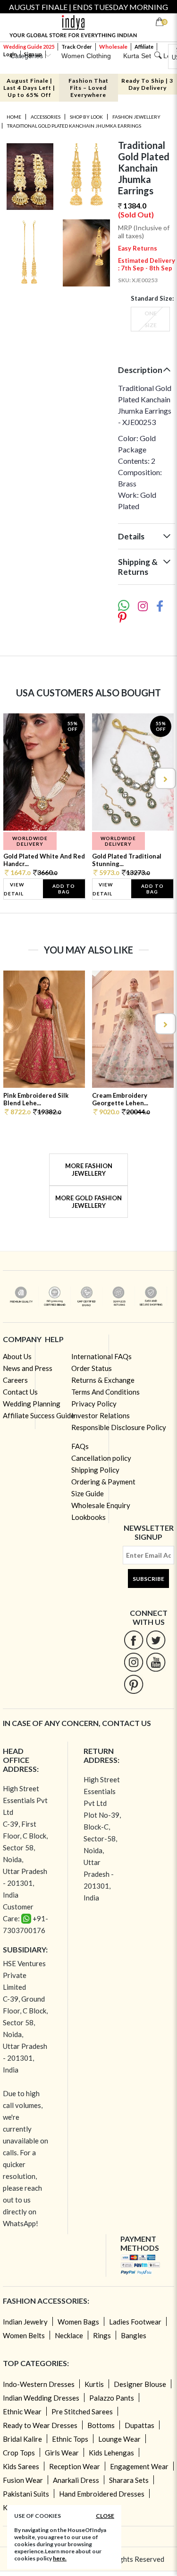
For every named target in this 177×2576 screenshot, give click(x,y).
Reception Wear (75, 2466)
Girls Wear (62, 2453)
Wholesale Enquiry (101, 1505)
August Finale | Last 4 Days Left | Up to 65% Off (29, 88)
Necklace (69, 2335)
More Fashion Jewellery (89, 1170)
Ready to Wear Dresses (40, 2425)
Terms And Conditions (105, 1392)
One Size (151, 319)
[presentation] (13, 778)
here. (60, 2558)
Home (14, 117)
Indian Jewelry (25, 2322)
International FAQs (101, 1356)
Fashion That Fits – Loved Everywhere (88, 88)
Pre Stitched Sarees (82, 2411)
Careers (15, 1380)
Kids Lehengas (111, 2453)
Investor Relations (101, 1415)
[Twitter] (156, 1640)
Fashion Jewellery (136, 117)
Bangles (134, 2335)
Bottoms (101, 2425)
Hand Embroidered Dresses (102, 2494)
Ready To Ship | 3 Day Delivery (147, 84)
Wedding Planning (32, 1404)
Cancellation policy (101, 1458)
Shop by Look (86, 117)
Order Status (92, 1368)
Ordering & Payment (103, 1482)
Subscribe (148, 1579)
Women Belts (24, 2335)
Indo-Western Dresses (39, 2384)
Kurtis (94, 2384)
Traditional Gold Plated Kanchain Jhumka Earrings (74, 126)
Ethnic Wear (22, 2411)
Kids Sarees (21, 2466)
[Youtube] (156, 1662)
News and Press (28, 1368)
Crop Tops (19, 2453)
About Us (17, 1356)
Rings (102, 2335)
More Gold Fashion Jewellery (88, 1202)
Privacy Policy (94, 1404)
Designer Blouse (140, 2384)
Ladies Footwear (135, 2322)
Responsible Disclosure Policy (119, 1427)
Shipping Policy (95, 1470)
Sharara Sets (129, 2480)
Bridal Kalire (22, 2439)
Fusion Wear (23, 2480)
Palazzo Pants (112, 2398)
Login (10, 54)
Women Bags (78, 2322)
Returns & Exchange (103, 1380)
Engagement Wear (139, 2466)
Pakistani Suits (26, 2494)
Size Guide (88, 1493)
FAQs (80, 1446)
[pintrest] (134, 1684)
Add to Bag (64, 889)
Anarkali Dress (76, 2480)
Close (105, 2516)
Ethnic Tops (70, 2439)
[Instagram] (134, 1662)
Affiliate (144, 47)
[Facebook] (134, 1640)
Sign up (33, 54)
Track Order (77, 47)
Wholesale (113, 47)
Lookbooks (88, 1517)
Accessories (46, 117)
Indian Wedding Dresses (41, 2398)
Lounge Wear (119, 2439)
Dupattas (139, 2425)
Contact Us (20, 1392)
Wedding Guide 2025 (29, 47)
